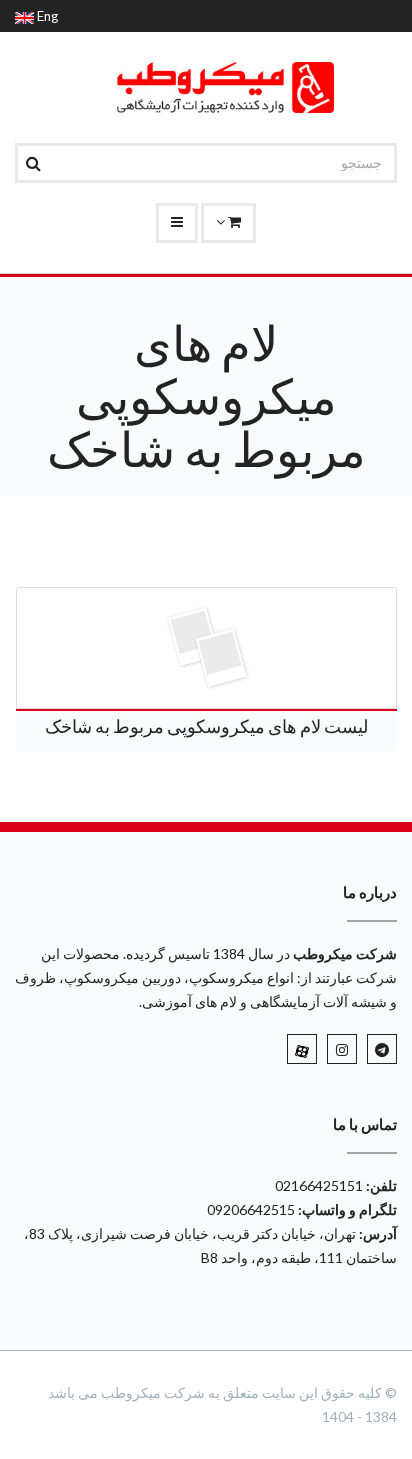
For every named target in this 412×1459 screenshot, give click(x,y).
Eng (46, 16)
